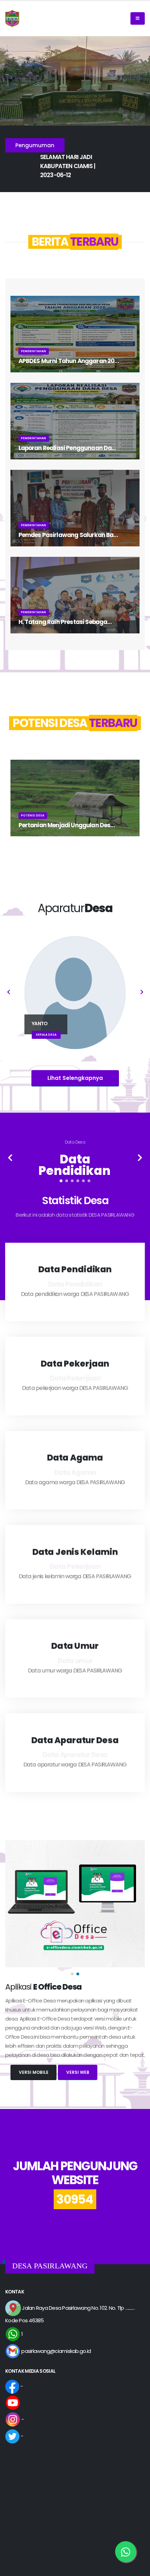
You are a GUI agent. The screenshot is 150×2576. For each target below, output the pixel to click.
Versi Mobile (34, 2072)
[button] (61, 1181)
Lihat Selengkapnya (75, 1078)
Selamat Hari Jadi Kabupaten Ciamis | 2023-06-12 (68, 166)
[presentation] (9, 993)
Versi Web (78, 2072)
